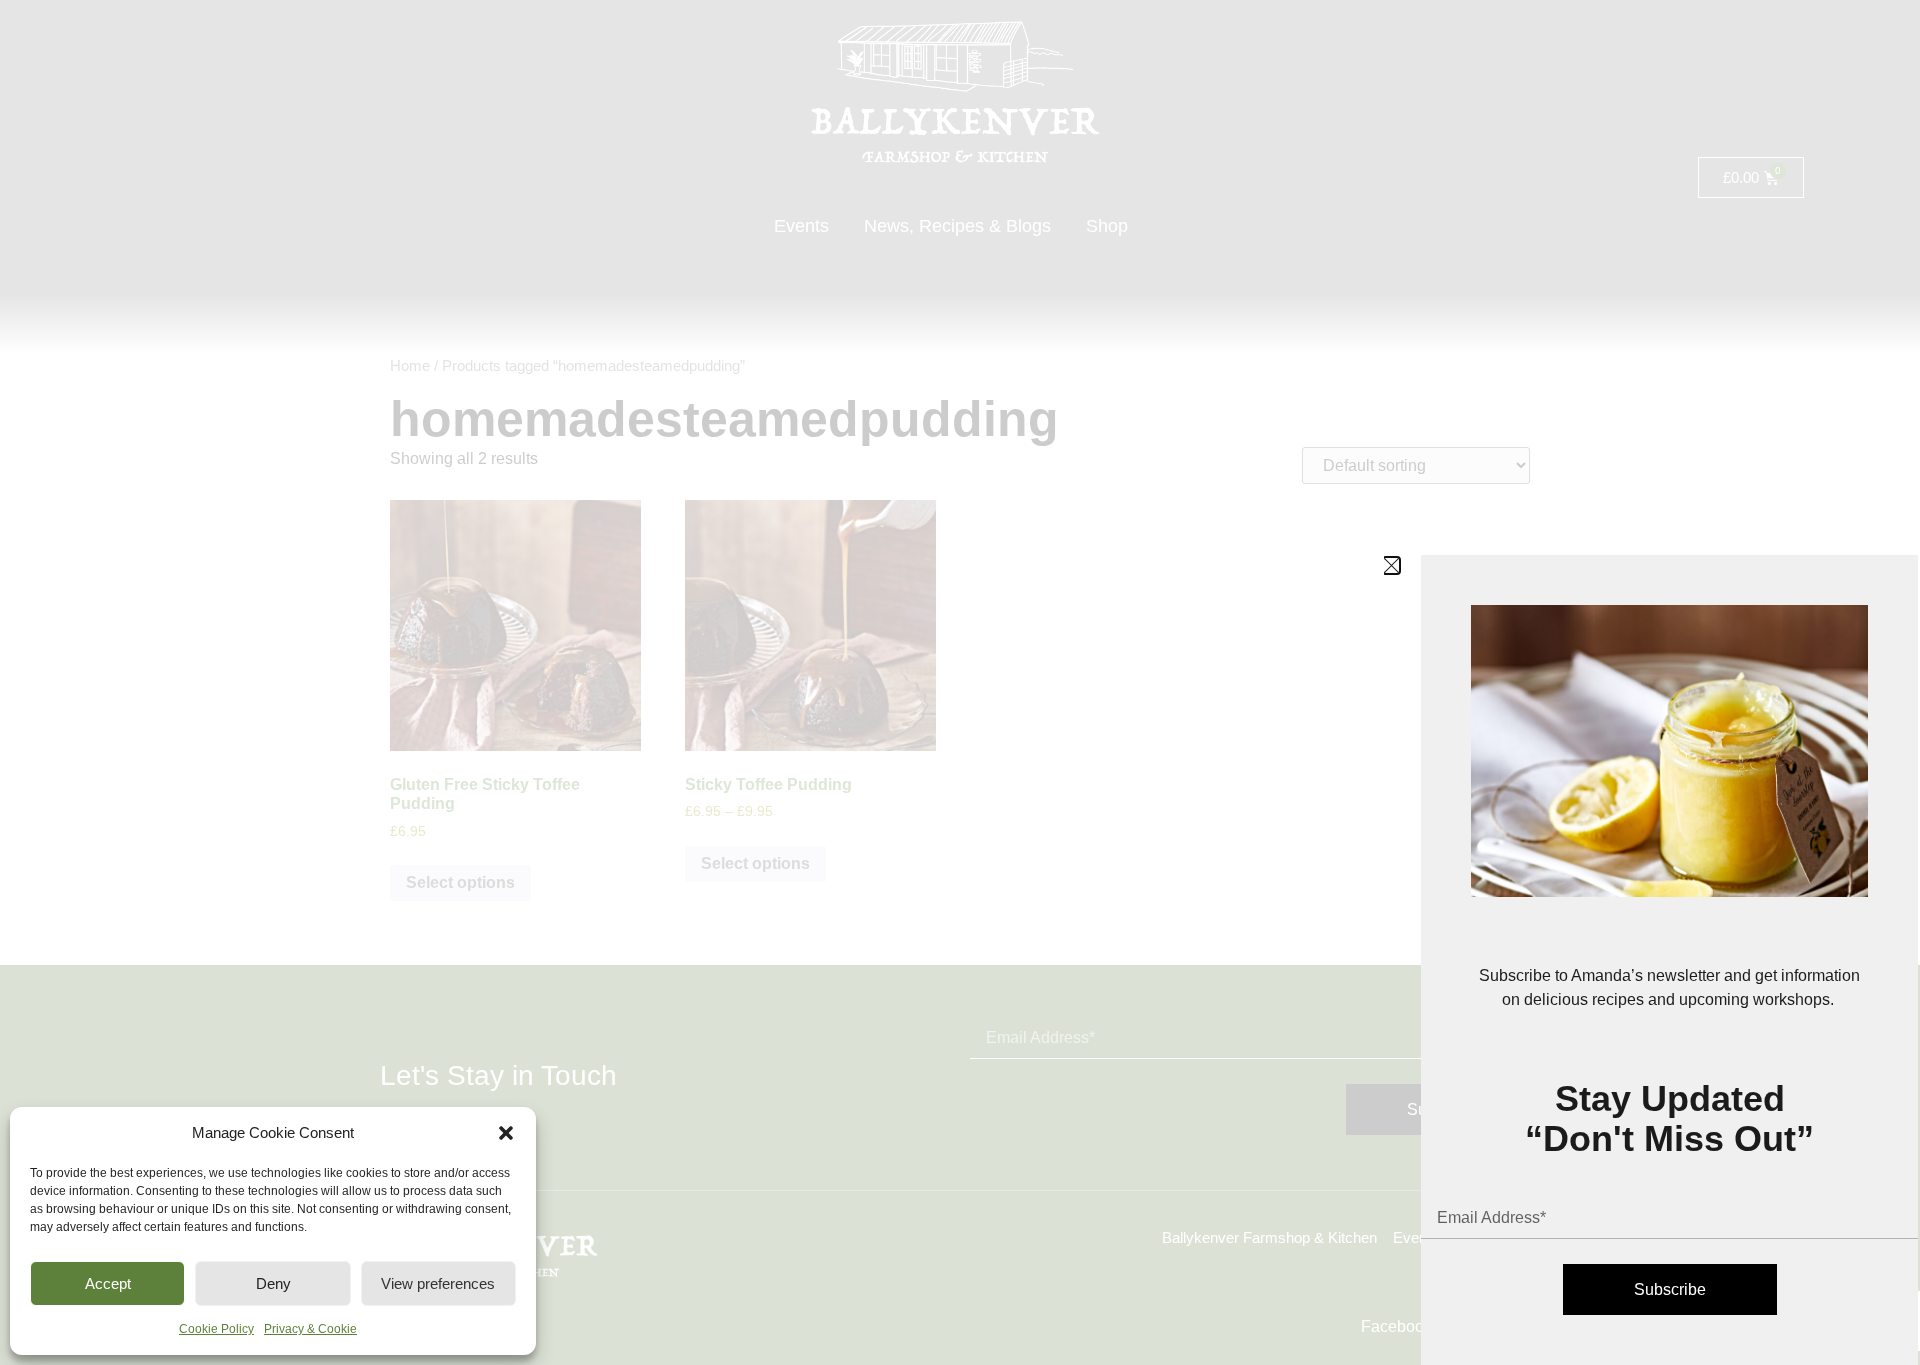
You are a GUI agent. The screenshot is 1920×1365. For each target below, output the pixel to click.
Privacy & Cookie (310, 1329)
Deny (273, 1283)
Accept (108, 1283)
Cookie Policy (216, 1329)
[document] (960, 682)
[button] (506, 1133)
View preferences (438, 1283)
